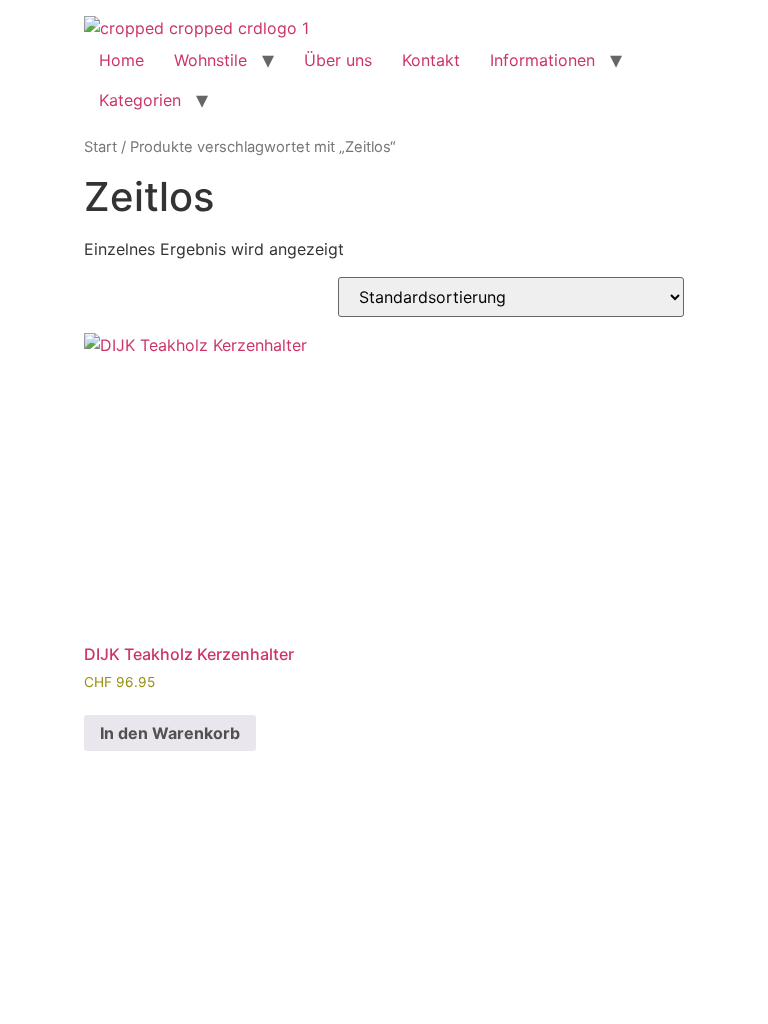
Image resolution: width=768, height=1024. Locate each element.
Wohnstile (210, 60)
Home (121, 60)
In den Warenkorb (170, 733)
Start (100, 147)
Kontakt (431, 60)
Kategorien (140, 100)
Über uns (338, 60)
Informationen (542, 60)
